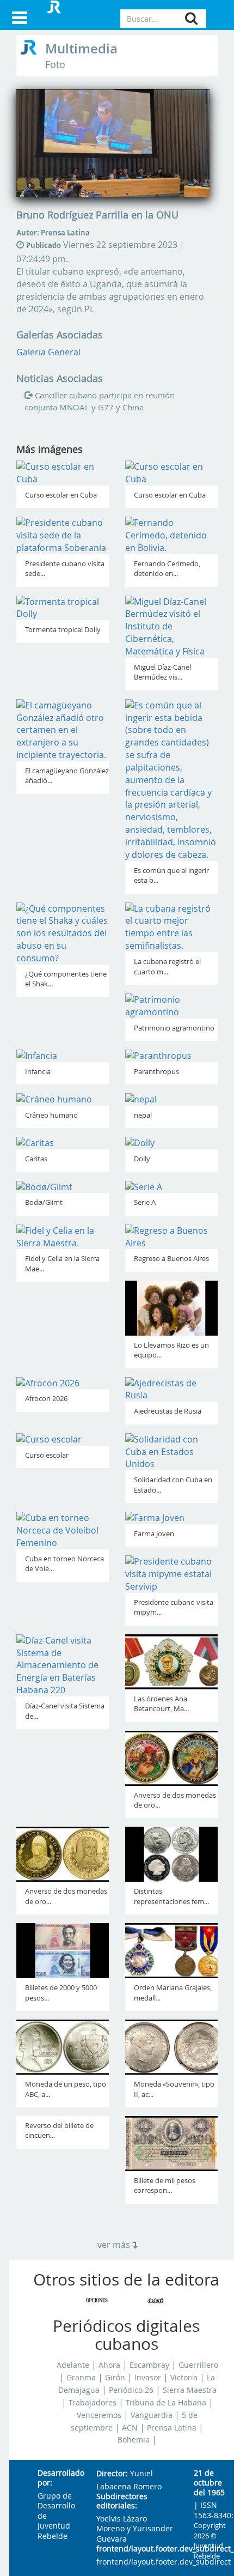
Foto (55, 65)
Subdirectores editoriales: (122, 2502)
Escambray (149, 2365)
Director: (112, 2474)
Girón (115, 2378)
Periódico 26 (131, 2390)
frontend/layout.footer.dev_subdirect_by (136, 2549)
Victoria (184, 2378)
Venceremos (99, 2415)
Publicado (44, 245)
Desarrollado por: (58, 2478)
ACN (130, 2428)
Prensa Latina (172, 2428)
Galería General (48, 352)
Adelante (73, 2365)
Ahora (109, 2365)
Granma (81, 2378)
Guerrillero (198, 2365)
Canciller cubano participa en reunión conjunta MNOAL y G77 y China (100, 401)
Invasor (148, 2378)
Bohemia (134, 2440)
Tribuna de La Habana (166, 2403)
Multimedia (81, 49)
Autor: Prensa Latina (53, 233)
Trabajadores (93, 2403)
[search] (191, 18)
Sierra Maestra (190, 2390)
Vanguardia (152, 2415)
